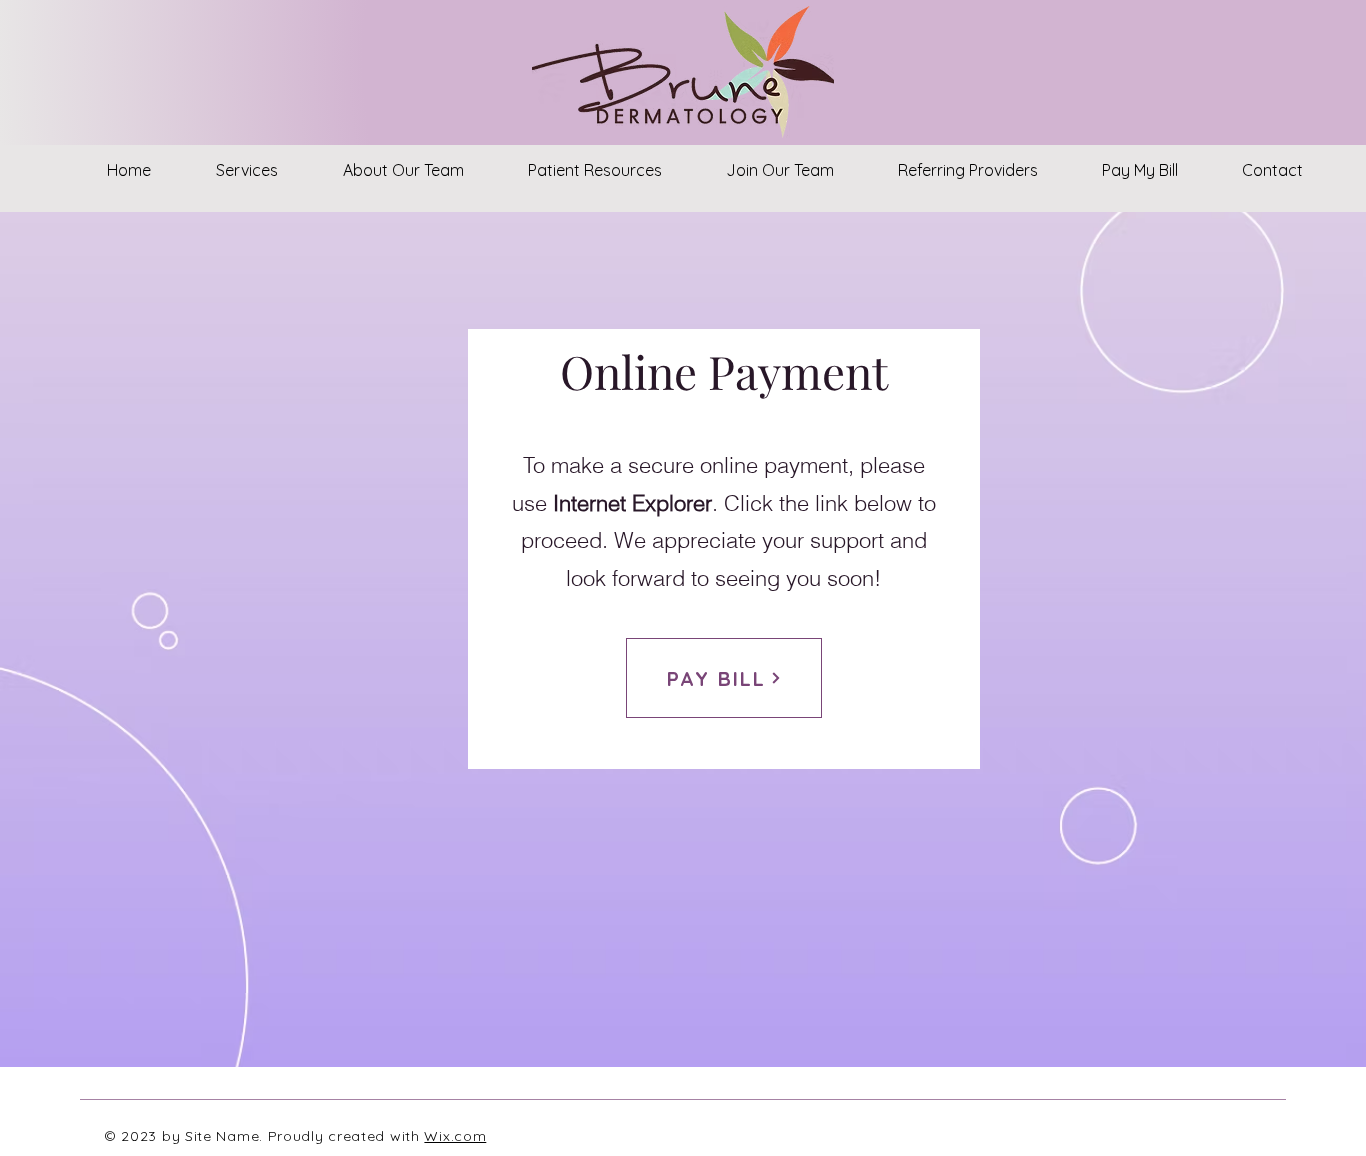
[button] (246, 170)
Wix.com (455, 1136)
